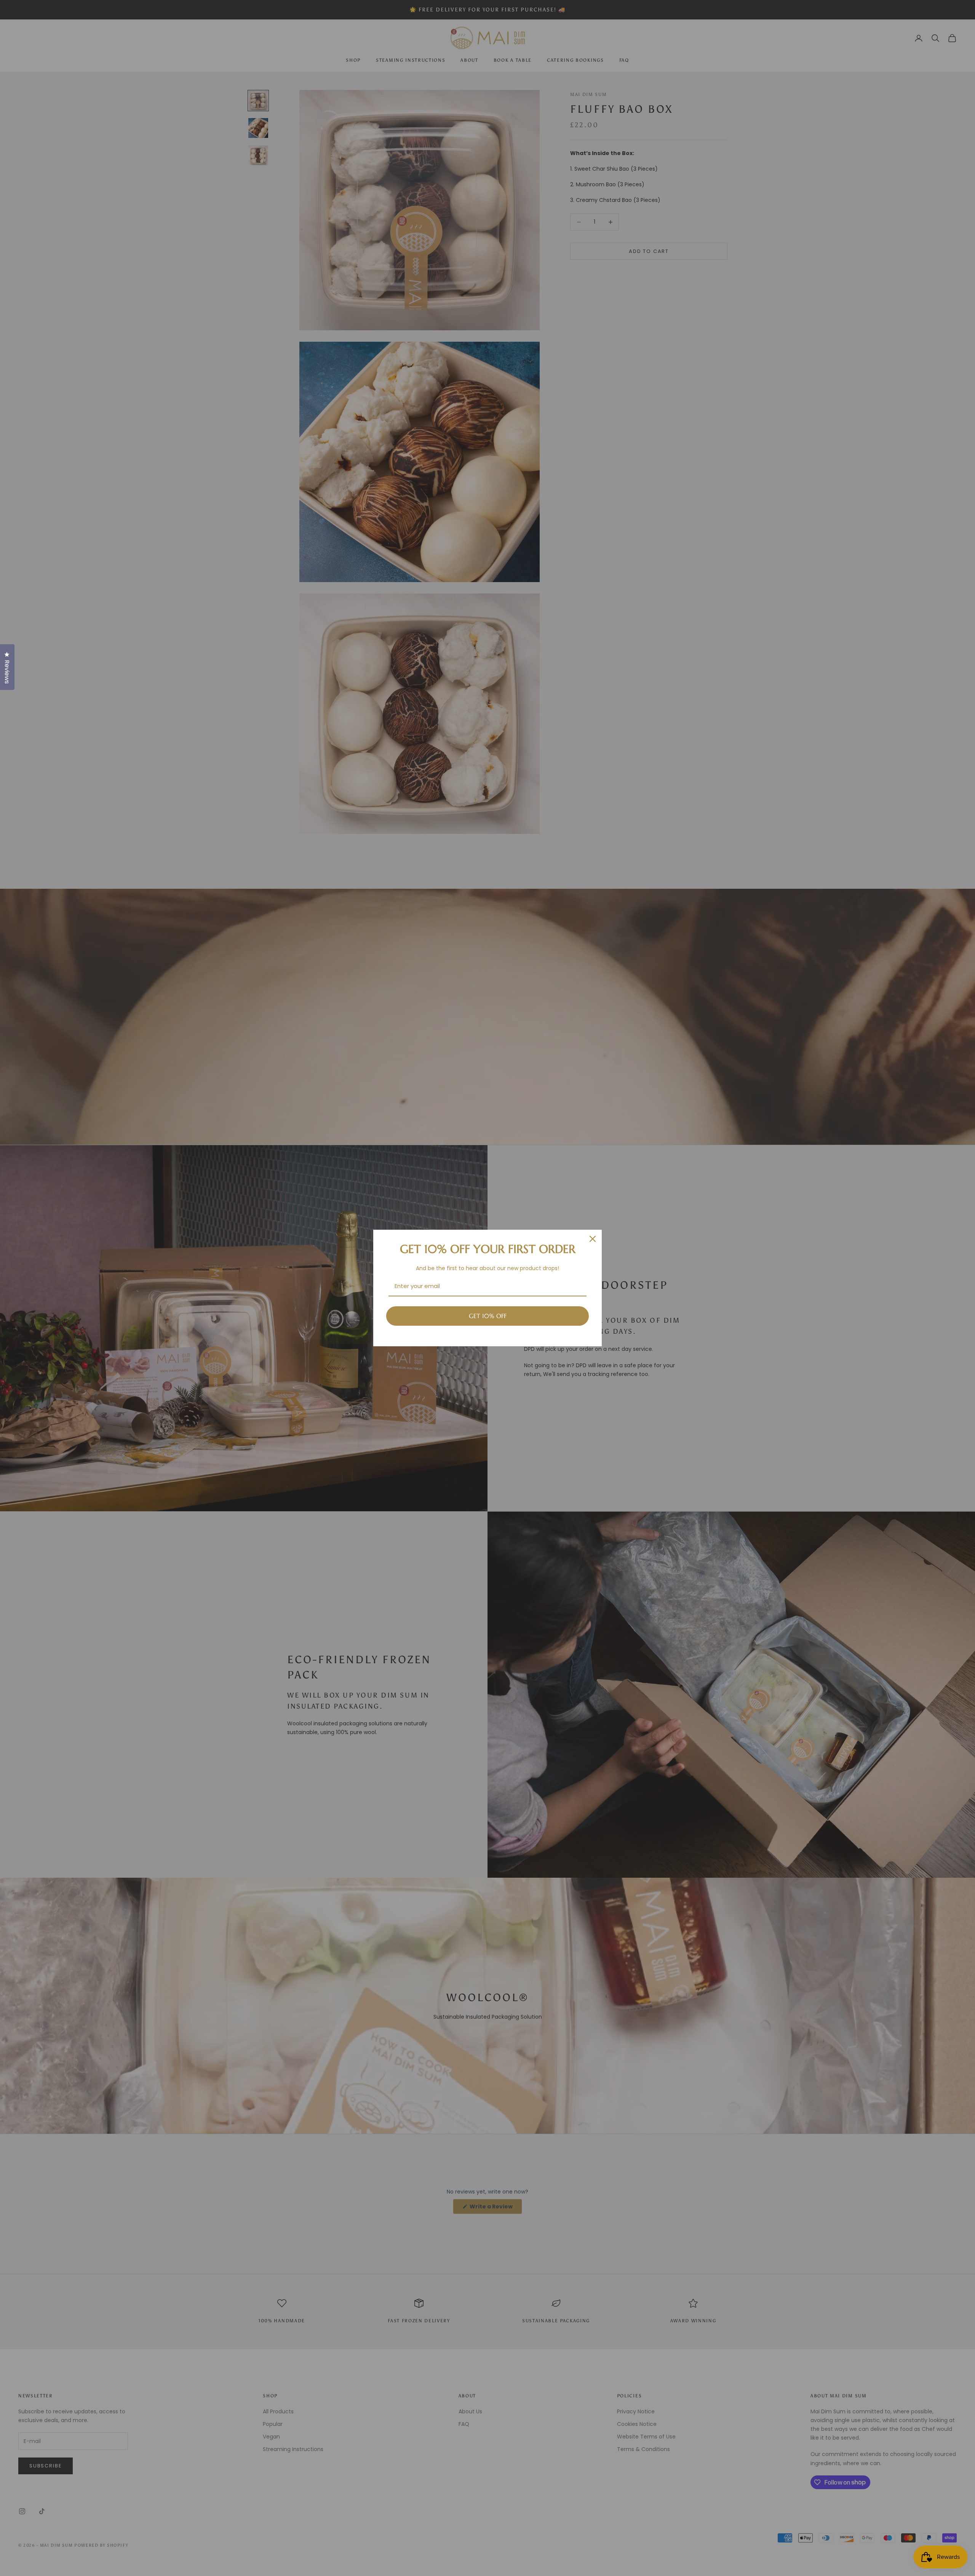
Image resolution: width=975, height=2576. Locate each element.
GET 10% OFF (488, 1316)
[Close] (593, 1239)
